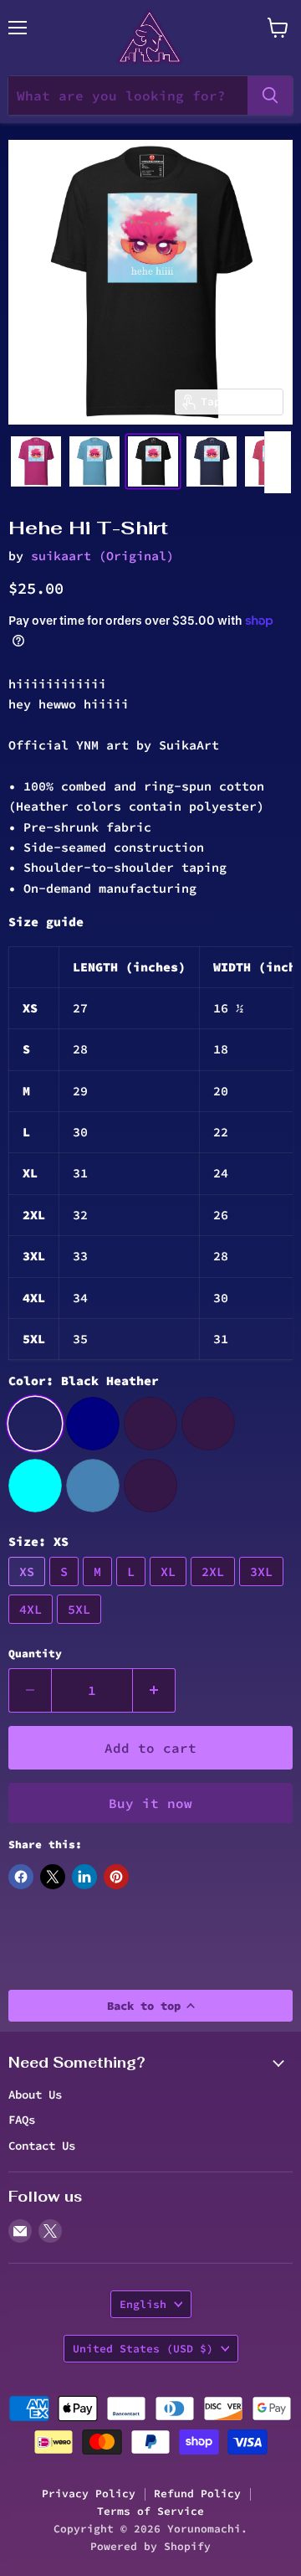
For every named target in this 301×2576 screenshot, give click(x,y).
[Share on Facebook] (21, 1877)
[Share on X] (53, 1877)
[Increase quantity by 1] (154, 1690)
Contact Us (42, 2146)
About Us (35, 2094)
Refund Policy (197, 2494)
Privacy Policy (89, 2494)
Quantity (35, 1654)
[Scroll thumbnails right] (278, 462)
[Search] (270, 95)
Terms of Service (150, 2511)
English (143, 2304)
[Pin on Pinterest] (116, 1877)
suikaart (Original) (102, 556)
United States (143, 2349)
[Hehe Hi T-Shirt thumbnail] (36, 461)
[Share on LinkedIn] (84, 1877)
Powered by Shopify (150, 2546)
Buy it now (150, 1803)
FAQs (22, 2120)
